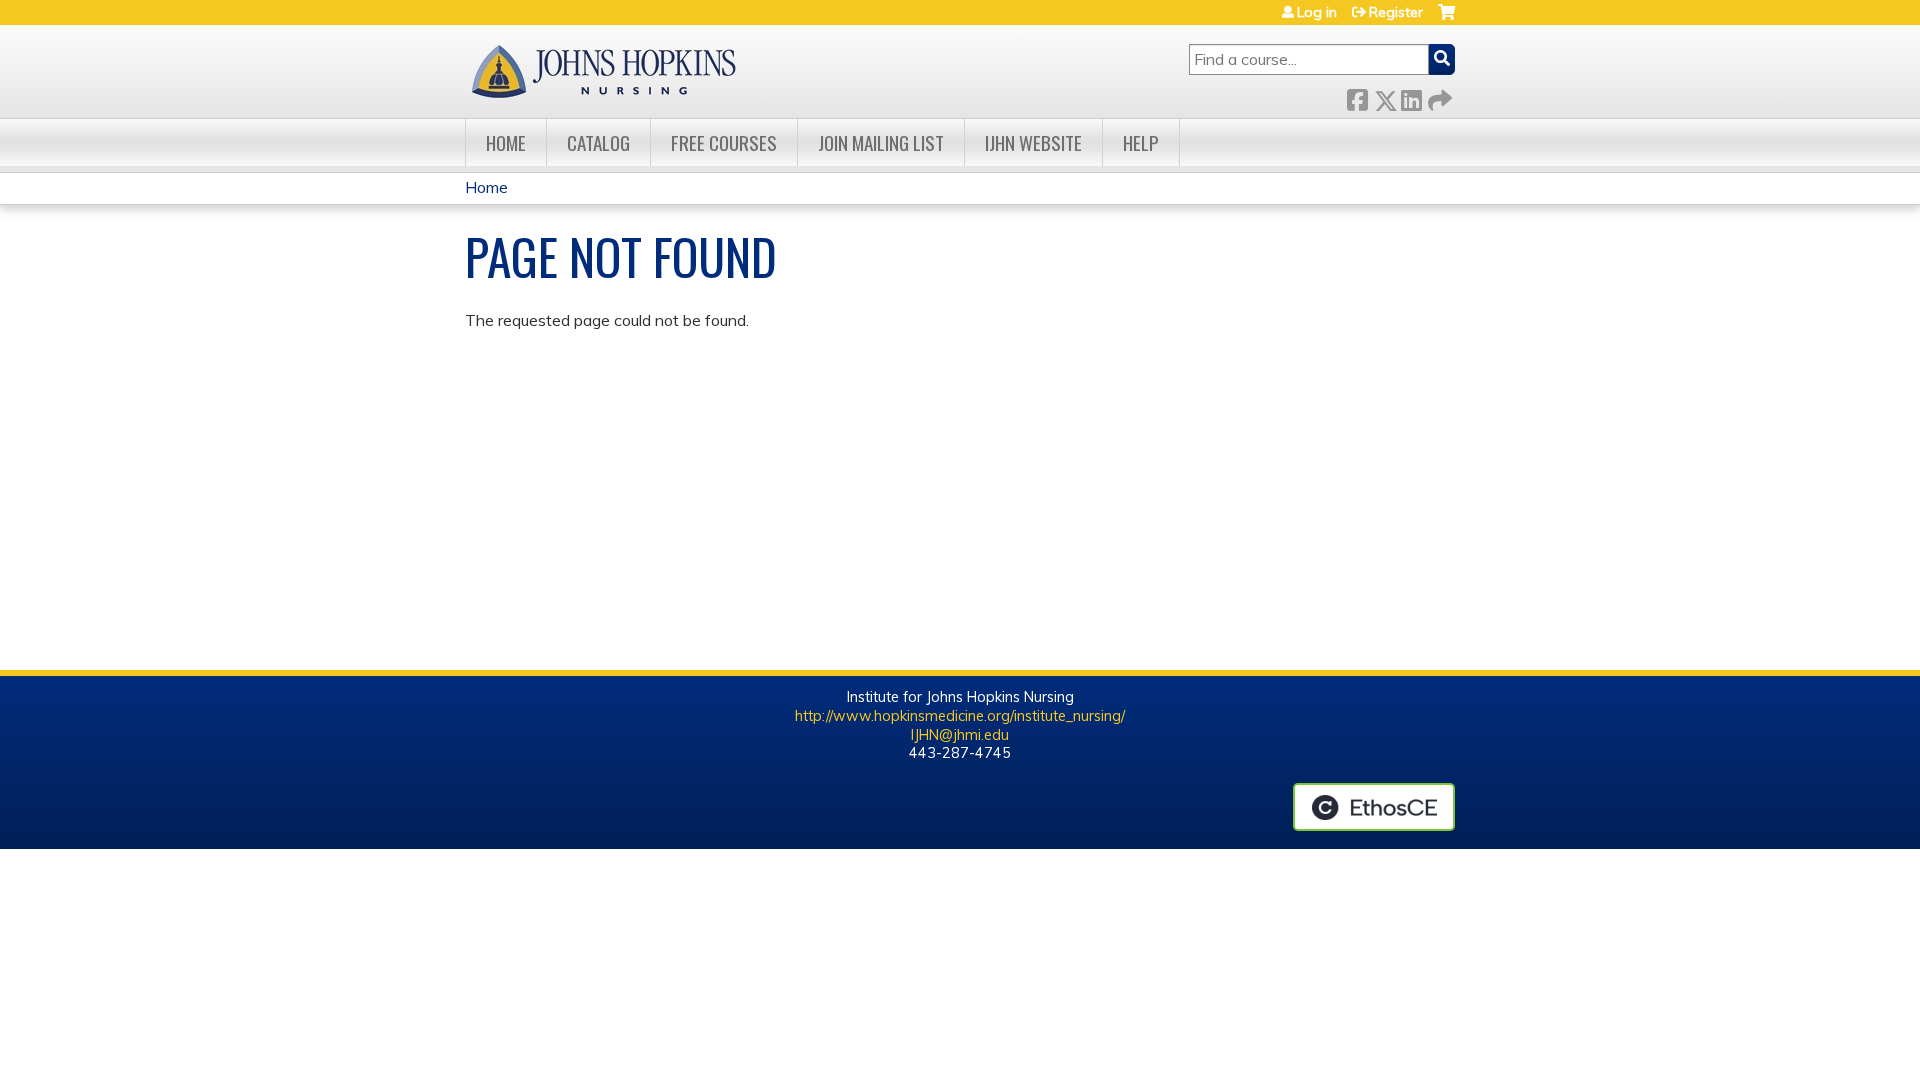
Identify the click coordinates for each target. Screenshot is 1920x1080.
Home (506, 142)
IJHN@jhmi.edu (960, 735)
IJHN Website (1033, 142)
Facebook (1357, 96)
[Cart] (1446, 19)
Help (1141, 142)
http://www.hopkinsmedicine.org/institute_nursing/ (960, 716)
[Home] (603, 71)
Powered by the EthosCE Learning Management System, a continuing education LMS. (1374, 807)
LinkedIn (1411, 96)
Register (1396, 12)
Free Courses (724, 142)
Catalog (598, 142)
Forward (1438, 96)
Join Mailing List (881, 142)
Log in (1317, 12)
